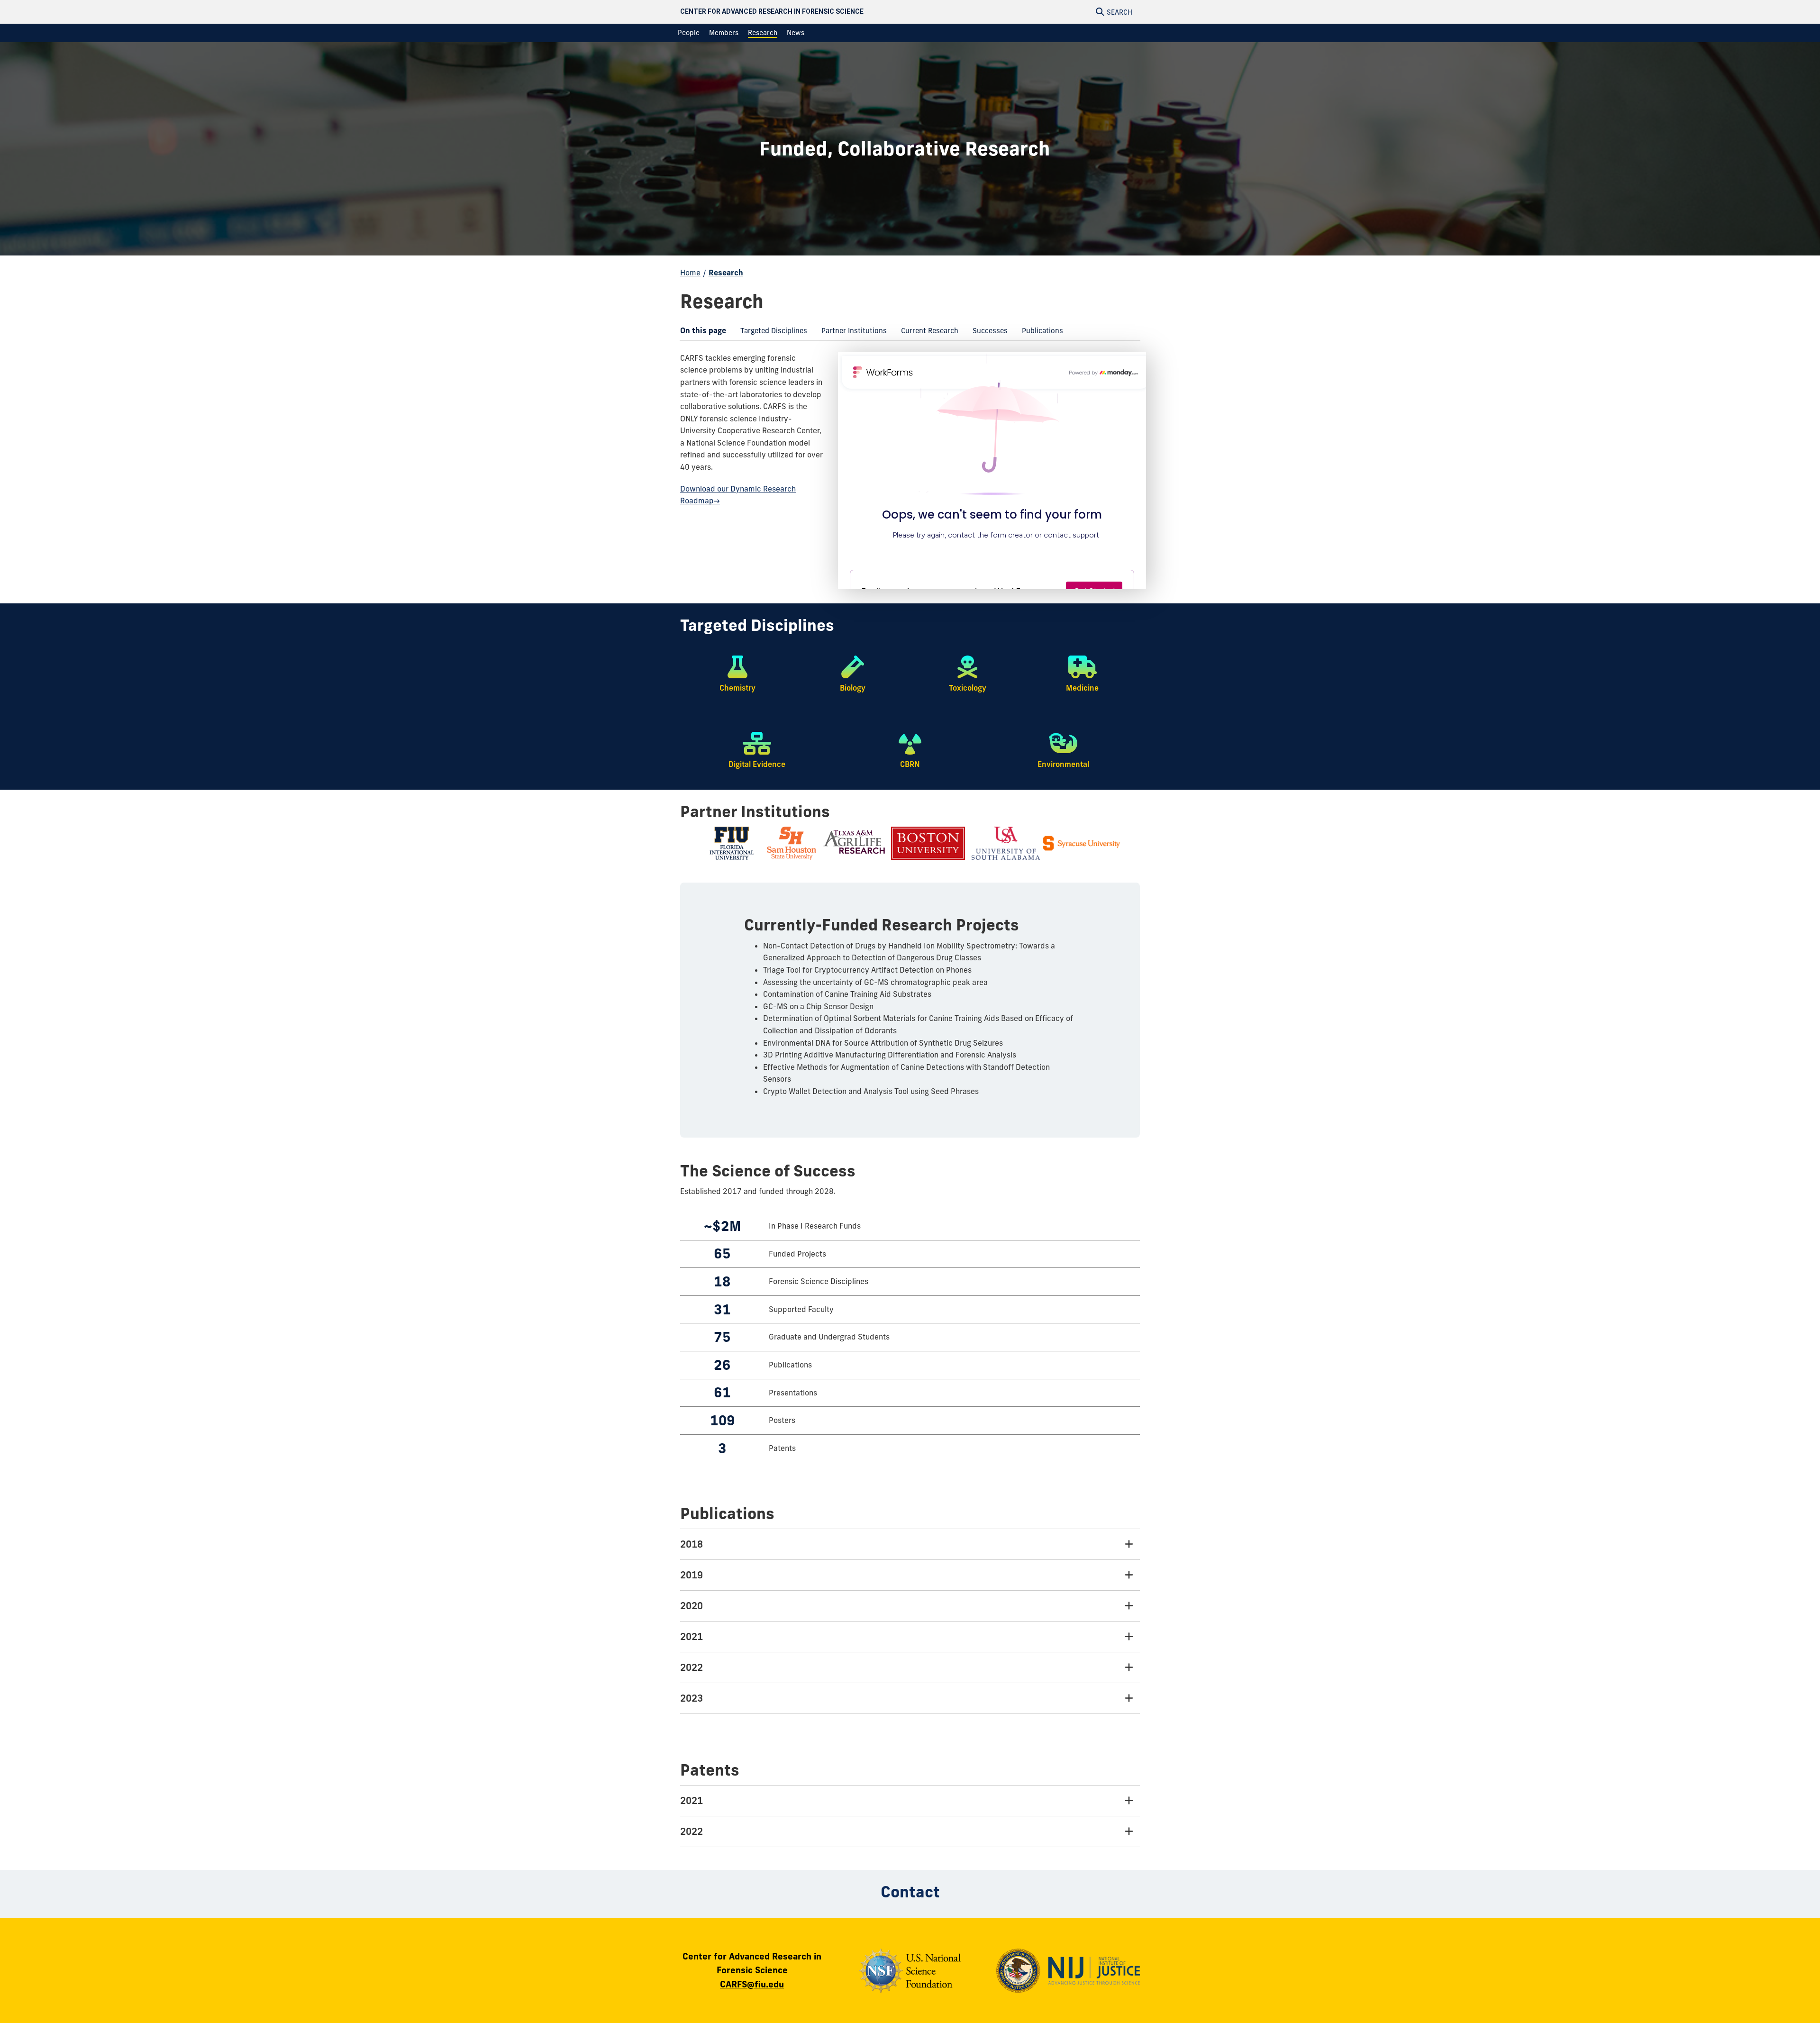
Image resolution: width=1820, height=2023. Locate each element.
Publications (1039, 333)
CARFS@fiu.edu (752, 1984)
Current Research (926, 333)
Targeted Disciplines (770, 333)
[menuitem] (689, 33)
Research (726, 273)
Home (690, 273)
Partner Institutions (851, 333)
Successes (987, 333)
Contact (910, 1892)
